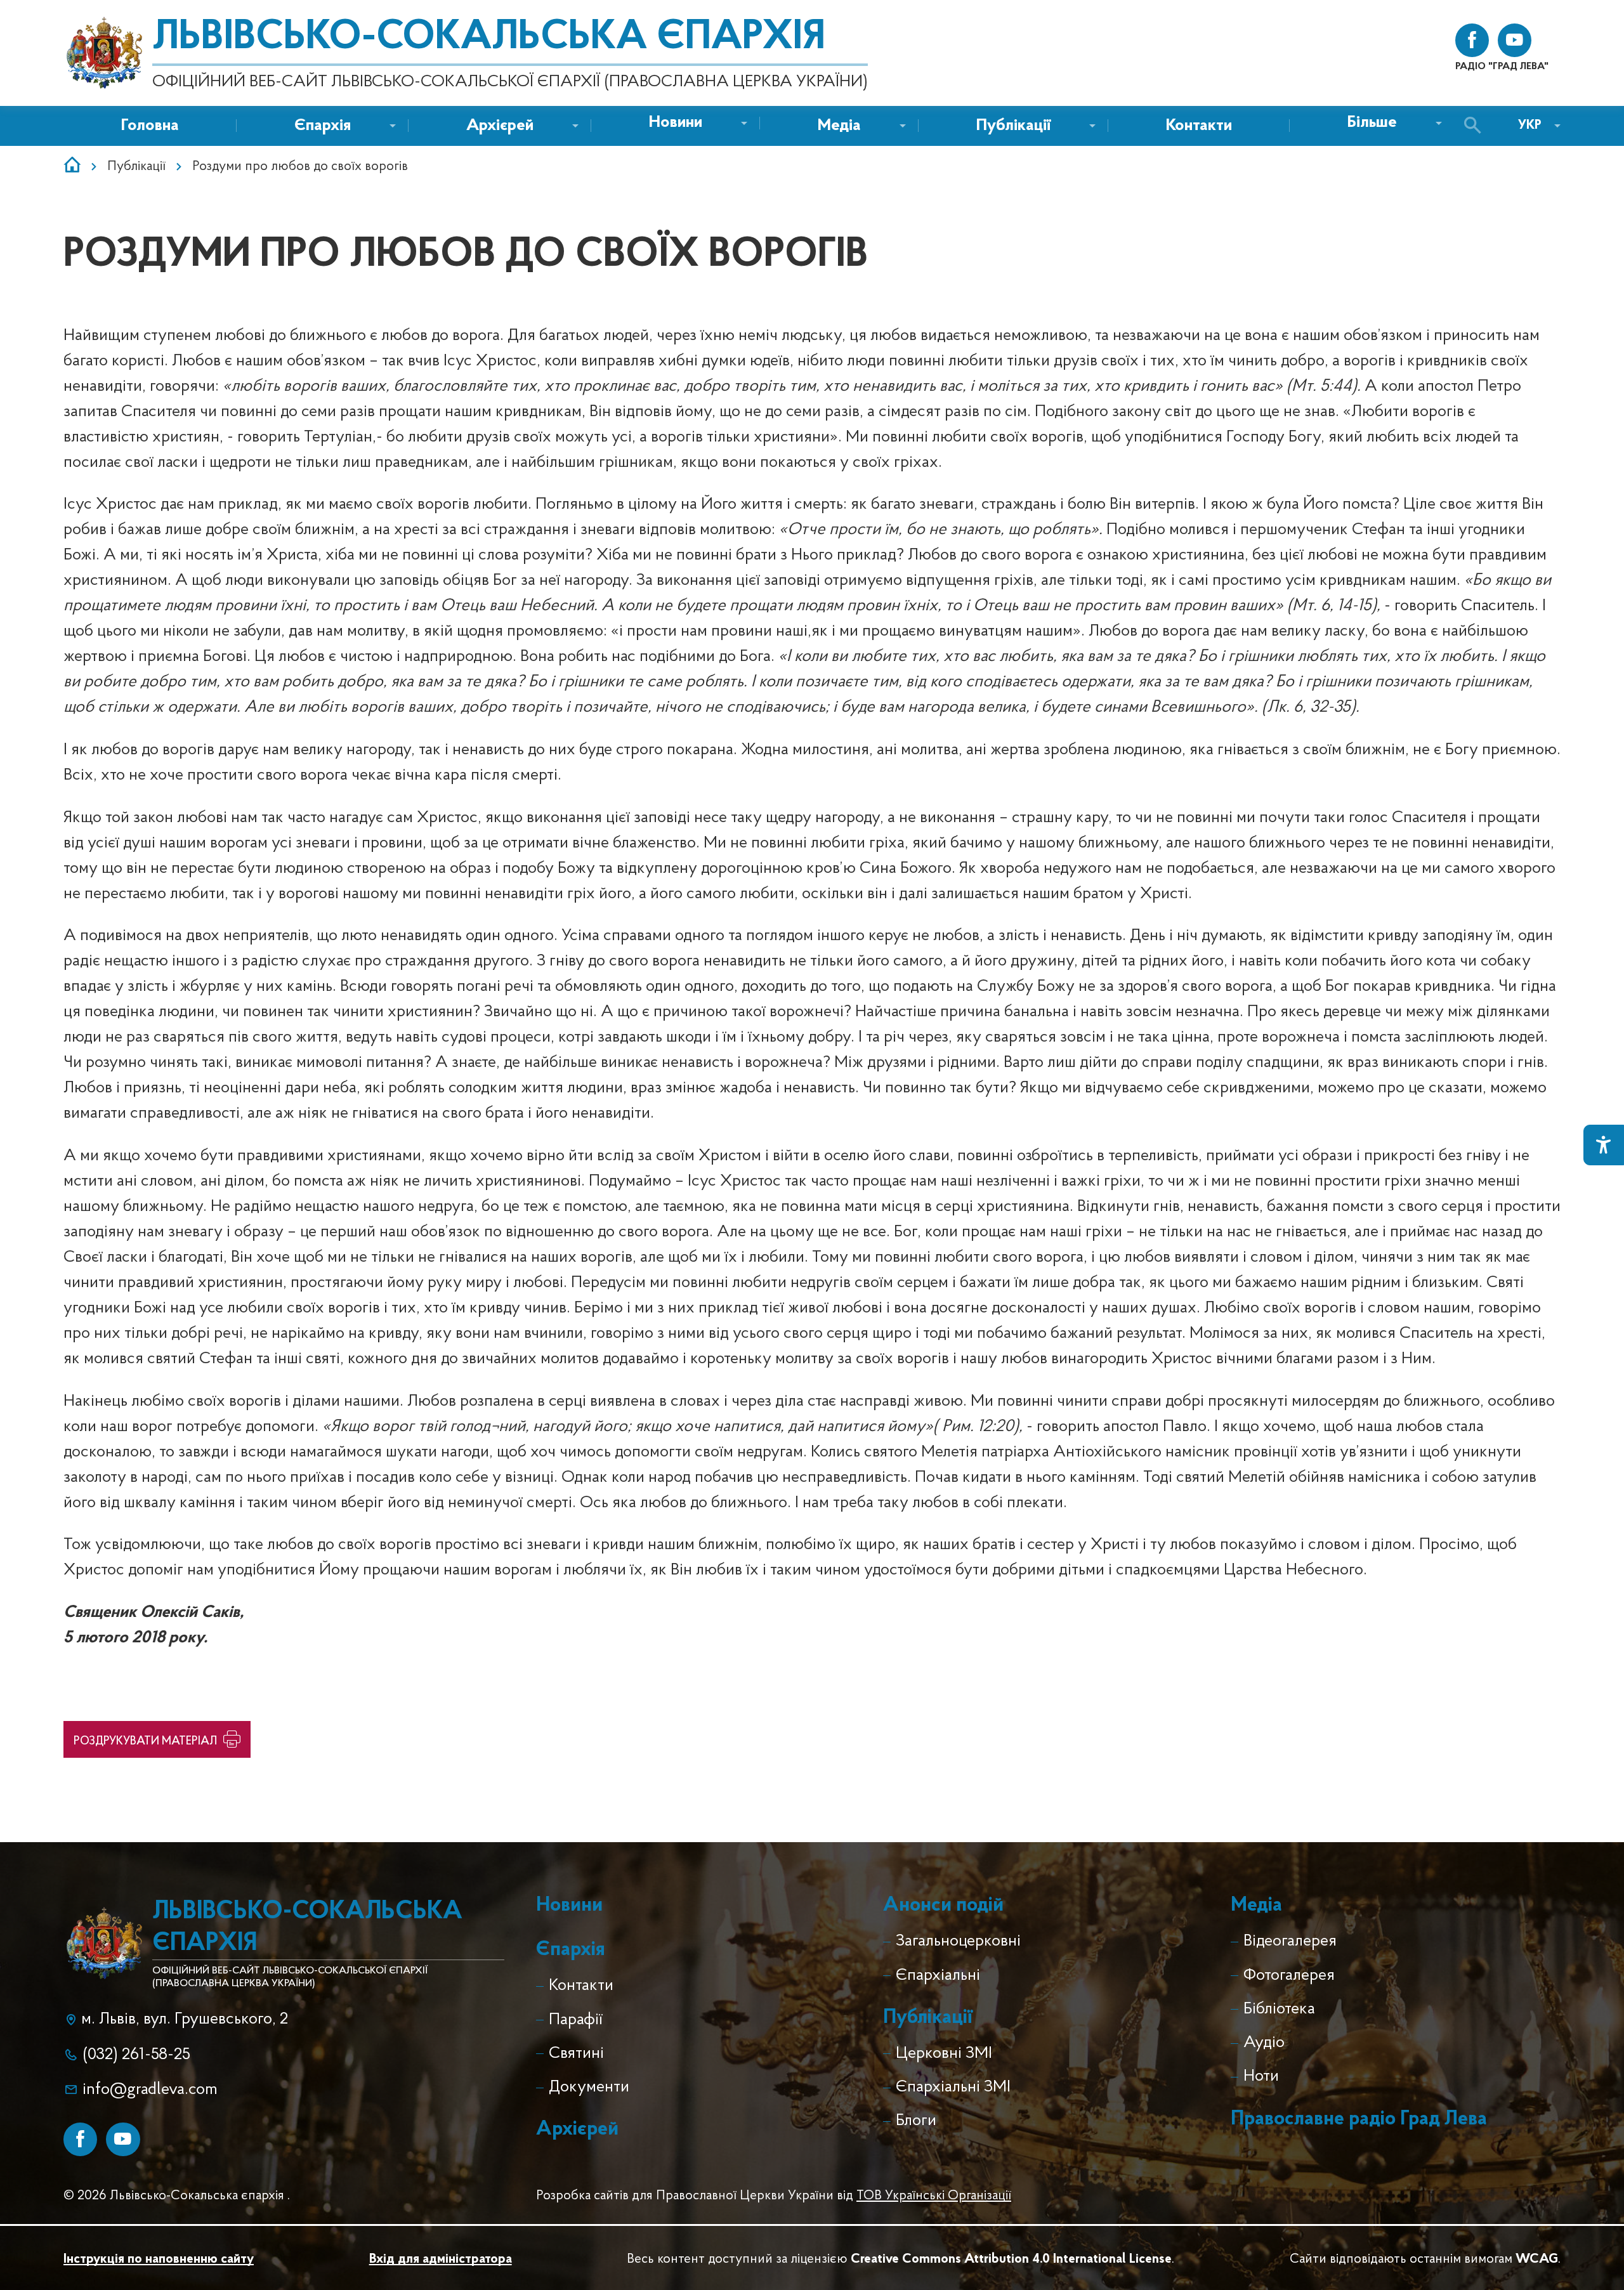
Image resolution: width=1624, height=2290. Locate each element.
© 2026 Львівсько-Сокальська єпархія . (177, 2196)
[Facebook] (80, 2139)
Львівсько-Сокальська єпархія (489, 38)
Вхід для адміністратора (441, 2259)
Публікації (136, 167)
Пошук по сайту (1476, 126)
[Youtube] (123, 2139)
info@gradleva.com (150, 2090)
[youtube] (1515, 40)
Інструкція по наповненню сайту (159, 2259)
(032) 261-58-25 (136, 2055)
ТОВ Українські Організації (934, 2196)
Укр (1530, 125)
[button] (676, 123)
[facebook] (1472, 40)
